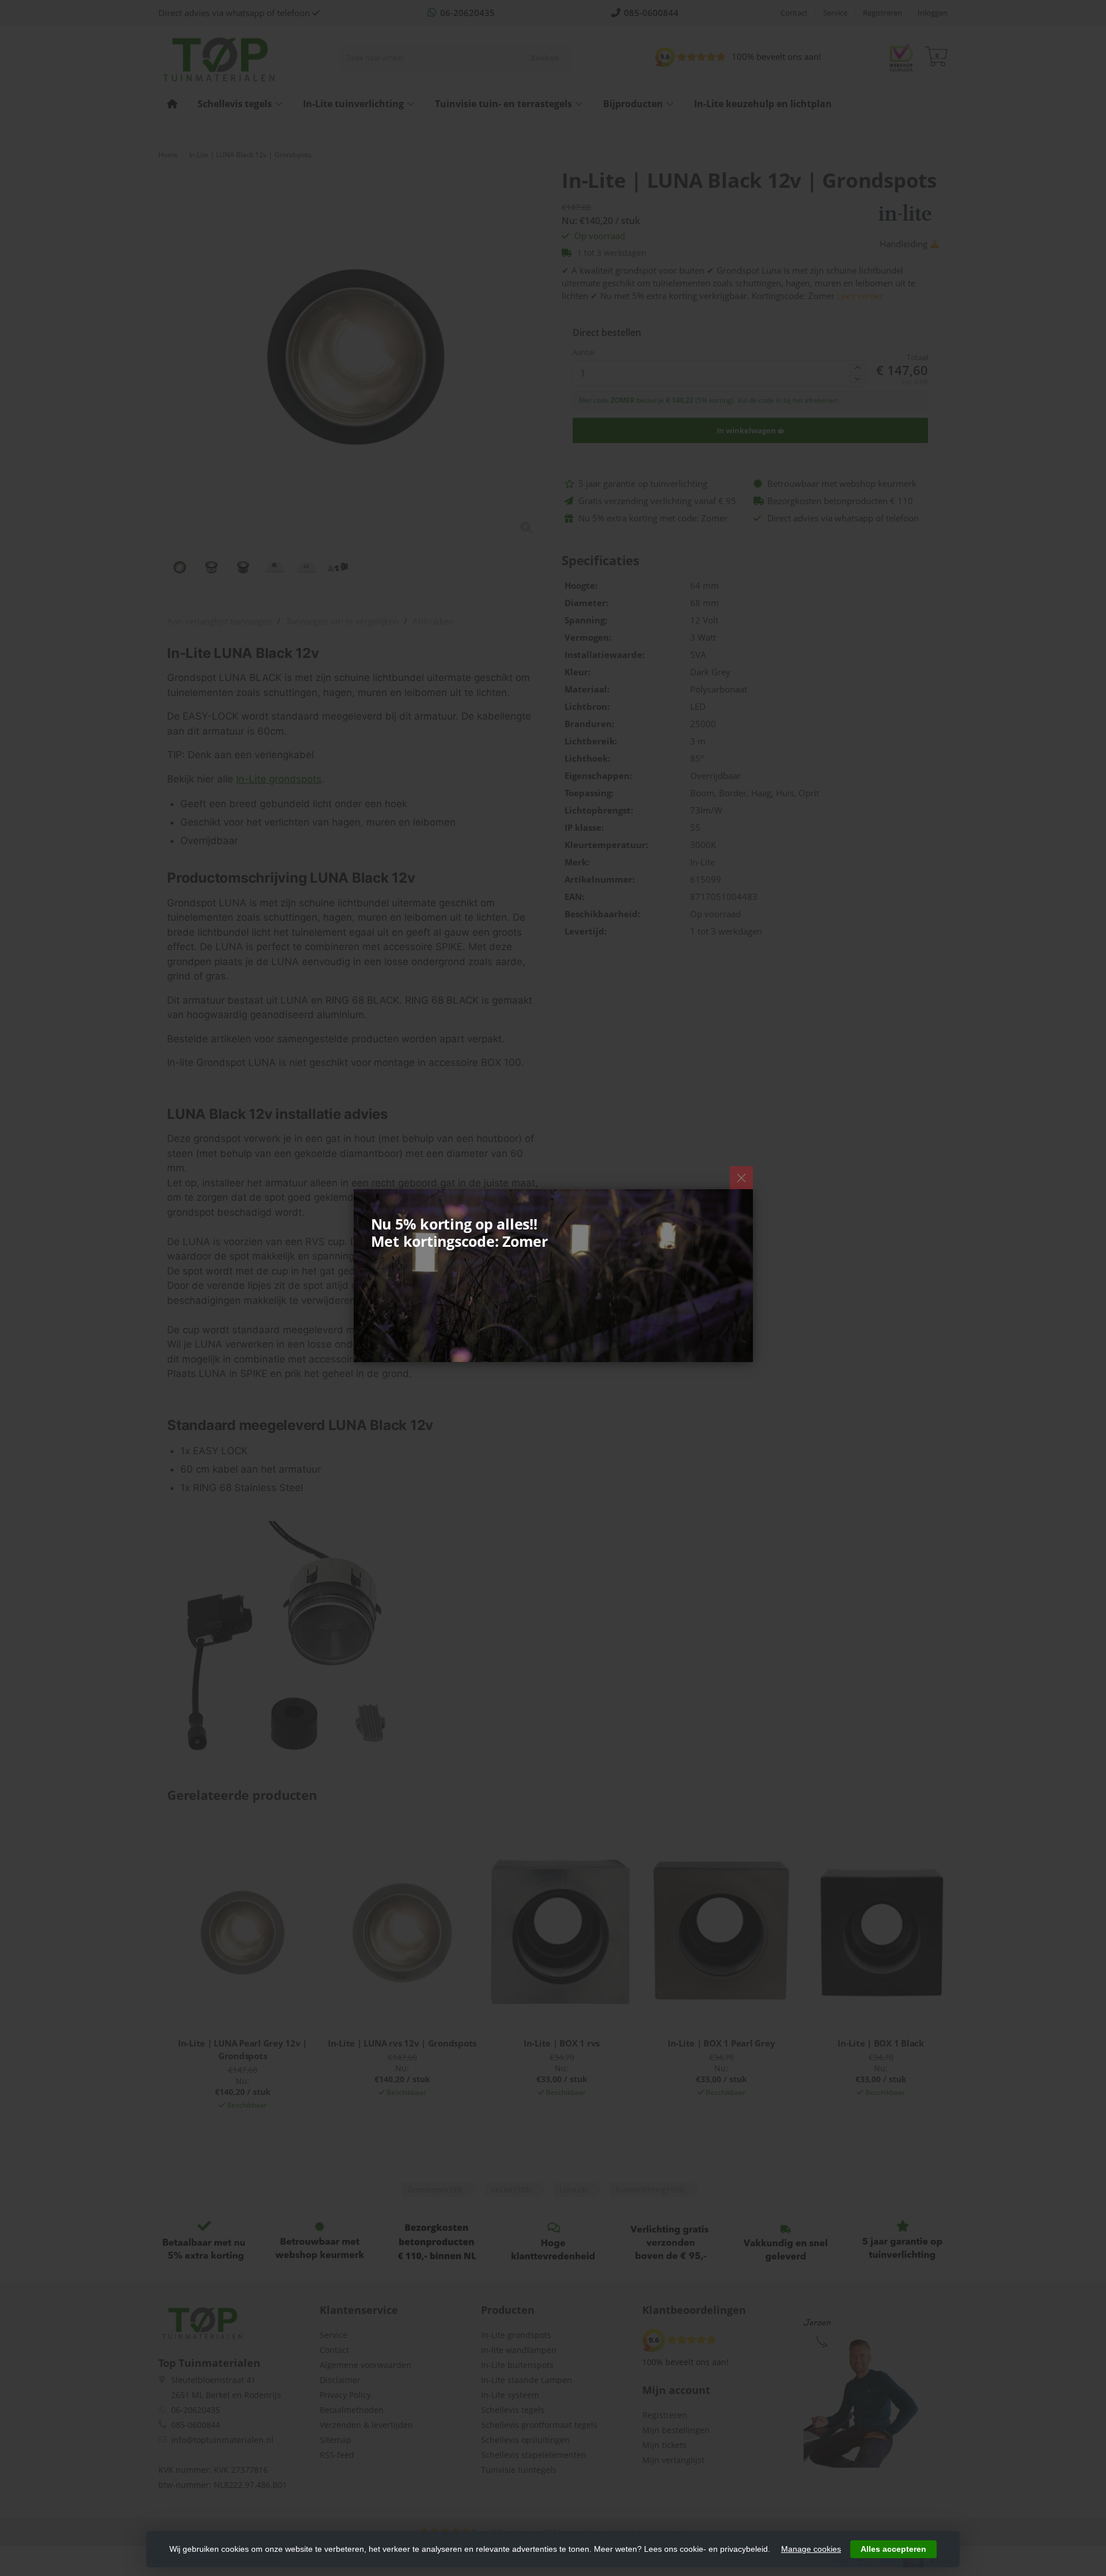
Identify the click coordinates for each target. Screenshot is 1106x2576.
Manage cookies (811, 2549)
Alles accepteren (893, 2549)
